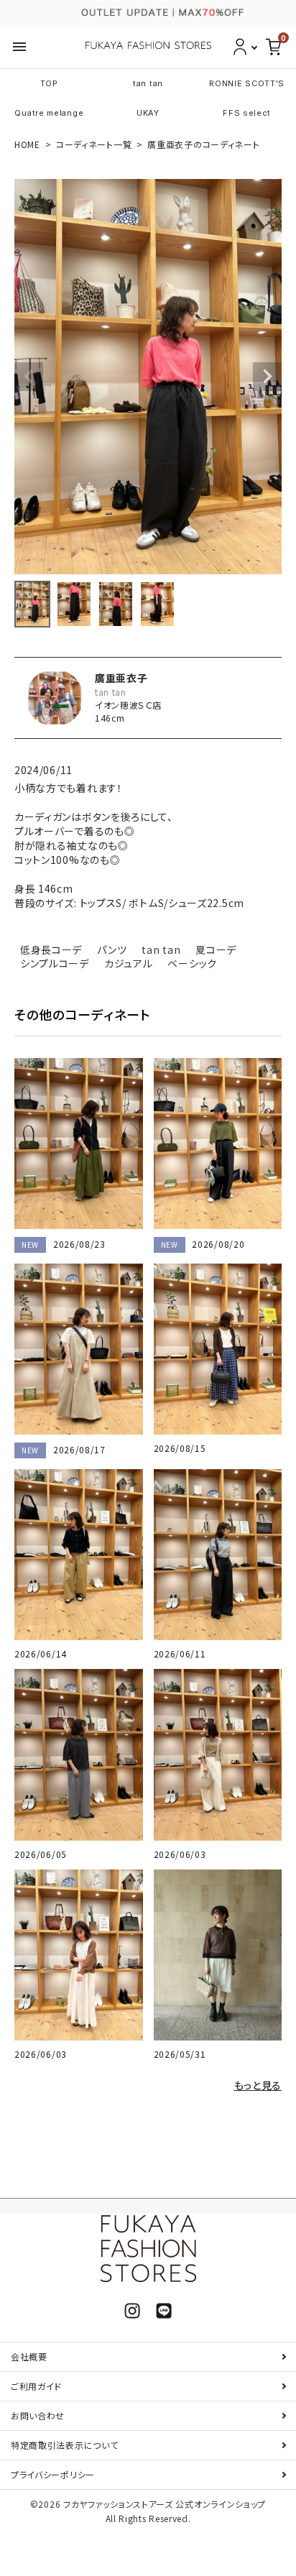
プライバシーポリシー (53, 2474)
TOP (49, 83)
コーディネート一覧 (94, 144)
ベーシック (192, 963)
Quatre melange (49, 113)
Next (267, 377)
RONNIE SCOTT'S (247, 83)
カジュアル (129, 963)
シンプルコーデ (55, 963)
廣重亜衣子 (121, 678)
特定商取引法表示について (64, 2445)
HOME (27, 144)
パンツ (112, 949)
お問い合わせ (38, 2415)
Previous (29, 377)
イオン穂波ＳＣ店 (128, 705)
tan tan (148, 83)
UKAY (148, 113)
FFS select (247, 113)
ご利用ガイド (36, 2386)
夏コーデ (216, 949)
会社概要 (29, 2356)
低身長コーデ (51, 949)
